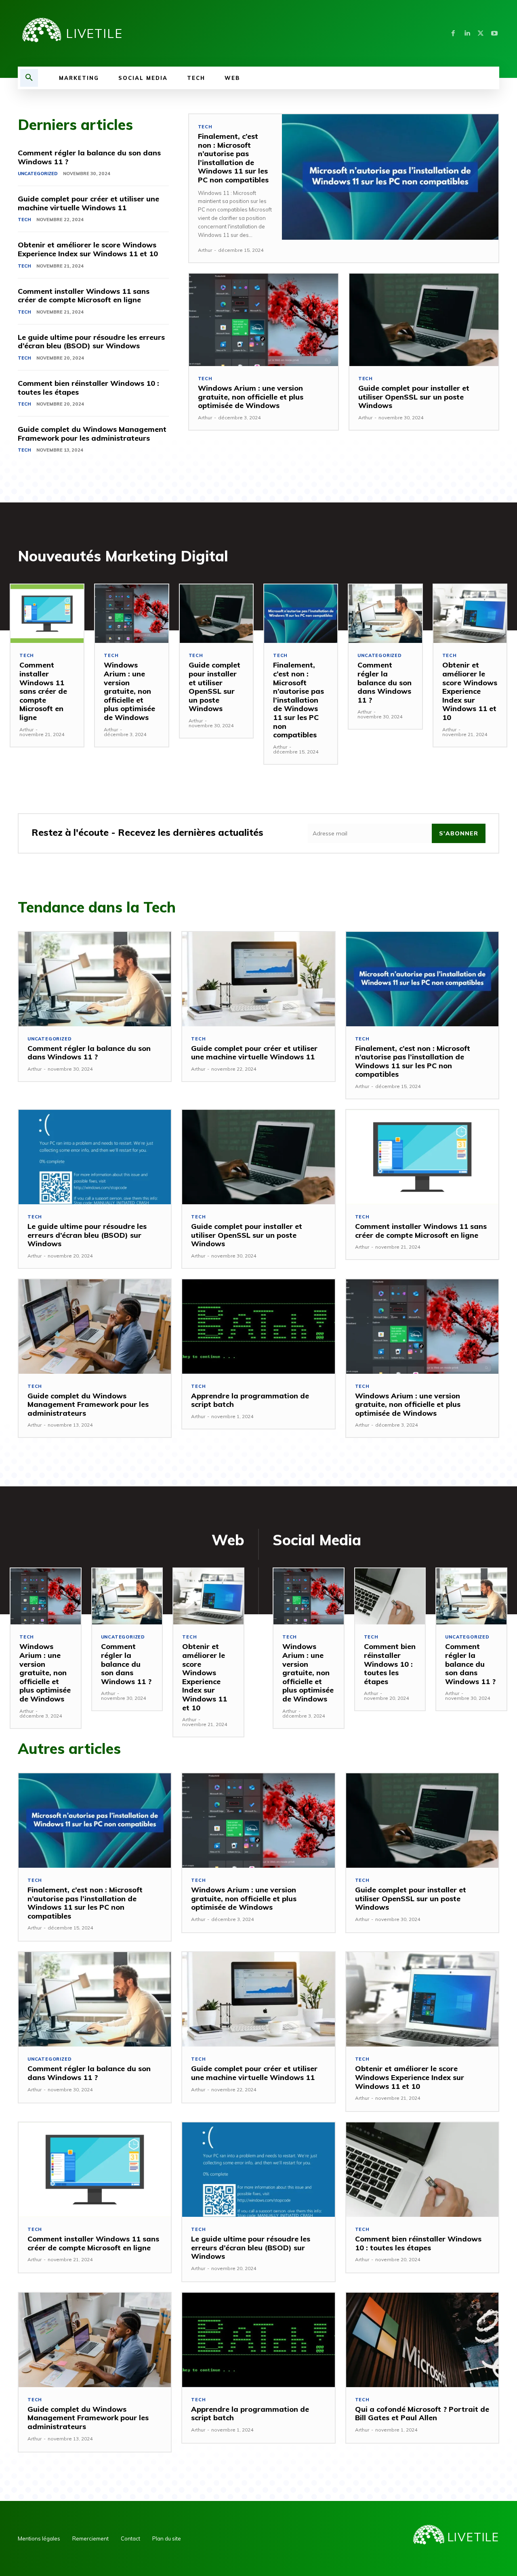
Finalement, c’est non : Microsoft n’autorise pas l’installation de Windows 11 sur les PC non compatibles (233, 158)
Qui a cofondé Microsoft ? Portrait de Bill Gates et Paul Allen (422, 2414)
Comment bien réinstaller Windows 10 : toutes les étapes (88, 388)
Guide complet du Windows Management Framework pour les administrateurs (92, 434)
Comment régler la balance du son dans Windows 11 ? (89, 157)
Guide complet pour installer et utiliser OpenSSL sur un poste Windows (414, 397)
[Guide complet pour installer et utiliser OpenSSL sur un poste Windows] (424, 320)
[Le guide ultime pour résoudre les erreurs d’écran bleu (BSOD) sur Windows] (95, 1157)
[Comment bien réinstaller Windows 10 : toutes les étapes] (390, 1596)
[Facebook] (453, 33)
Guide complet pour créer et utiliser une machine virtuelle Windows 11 (88, 203)
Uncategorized (38, 174)
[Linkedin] (467, 33)
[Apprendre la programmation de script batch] (258, 1327)
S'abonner (459, 833)
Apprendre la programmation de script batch (250, 1400)
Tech (24, 220)
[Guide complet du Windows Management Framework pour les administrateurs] (95, 1327)
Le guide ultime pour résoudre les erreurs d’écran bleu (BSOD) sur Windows (91, 342)
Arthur (205, 250)
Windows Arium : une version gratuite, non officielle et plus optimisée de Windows (251, 397)
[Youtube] (494, 33)
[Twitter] (481, 33)
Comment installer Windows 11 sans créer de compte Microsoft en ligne (84, 296)
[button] (29, 78)
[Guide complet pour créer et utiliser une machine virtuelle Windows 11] (258, 979)
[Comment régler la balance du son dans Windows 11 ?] (385, 614)
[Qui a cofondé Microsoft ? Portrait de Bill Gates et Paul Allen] (422, 2340)
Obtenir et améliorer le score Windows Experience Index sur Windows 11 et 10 (88, 249)
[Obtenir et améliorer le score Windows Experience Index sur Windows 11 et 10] (470, 614)
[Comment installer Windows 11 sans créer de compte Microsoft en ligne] (47, 614)
